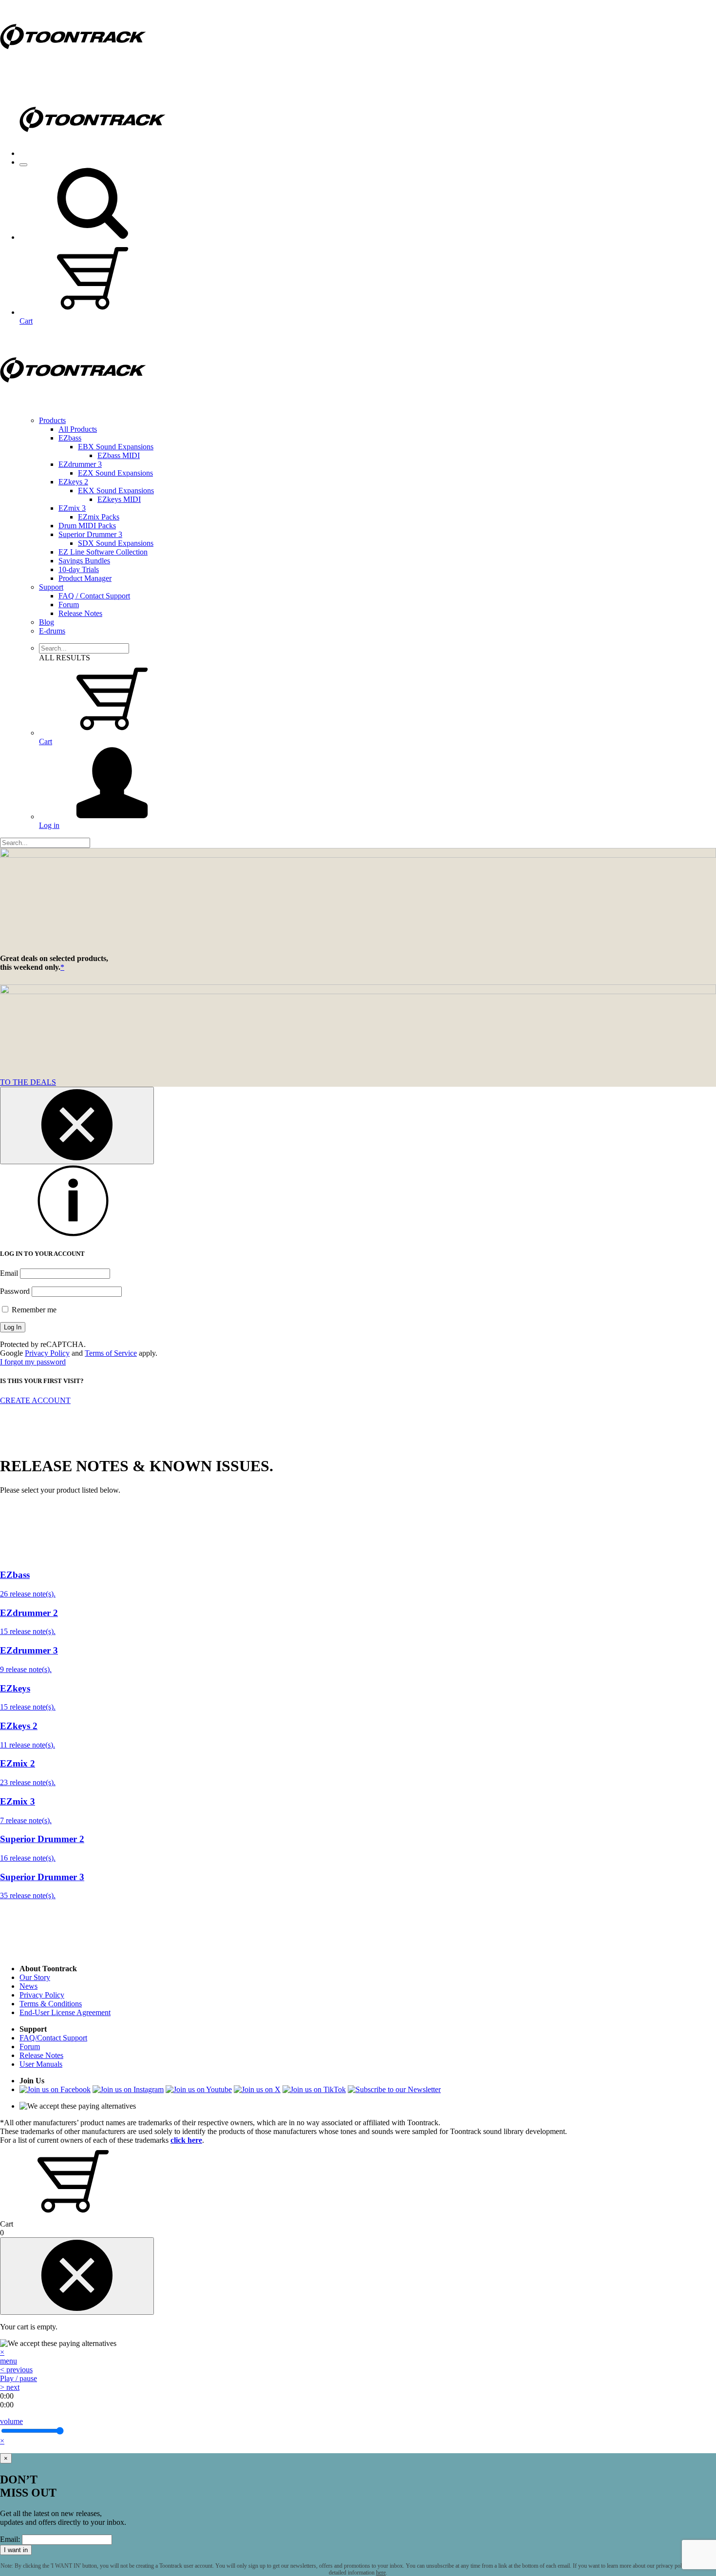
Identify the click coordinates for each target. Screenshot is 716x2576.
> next (10, 2387)
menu (9, 2361)
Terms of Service (111, 1353)
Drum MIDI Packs (87, 526)
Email (9, 1273)
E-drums (52, 631)
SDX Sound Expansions (116, 543)
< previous (16, 2370)
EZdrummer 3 (80, 464)
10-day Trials (79, 569)
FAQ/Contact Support (53, 2038)
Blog (47, 622)
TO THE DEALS (28, 1082)
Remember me (33, 1310)
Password (15, 1291)
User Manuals (41, 2064)
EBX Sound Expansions (116, 447)
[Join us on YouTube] (199, 2089)
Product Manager (85, 578)
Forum (69, 605)
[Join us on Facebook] (55, 2089)
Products (52, 420)
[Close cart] (77, 2276)
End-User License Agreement (65, 2012)
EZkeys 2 (73, 482)
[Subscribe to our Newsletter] (394, 2089)
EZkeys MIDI (119, 499)
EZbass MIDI (119, 455)
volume (11, 2421)
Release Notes (80, 613)
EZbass (70, 438)
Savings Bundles (84, 561)
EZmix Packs (99, 517)
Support (51, 587)
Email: (10, 2539)
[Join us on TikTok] (314, 2089)
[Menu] (23, 165)
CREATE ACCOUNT (35, 1400)
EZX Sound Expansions (115, 473)
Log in (49, 825)
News (28, 1986)
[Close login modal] (77, 1125)
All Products (78, 429)
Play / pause (19, 2378)
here (381, 2573)
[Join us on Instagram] (128, 2089)
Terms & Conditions (51, 2004)
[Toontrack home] (73, 70)
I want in (16, 2550)
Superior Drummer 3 (90, 534)
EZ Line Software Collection (103, 552)
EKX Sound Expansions (116, 490)
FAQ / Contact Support (94, 596)
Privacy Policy (47, 1353)
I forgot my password (33, 1362)
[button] (93, 237)
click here (186, 2140)
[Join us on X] (257, 2089)
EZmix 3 (72, 508)
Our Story (35, 1977)
